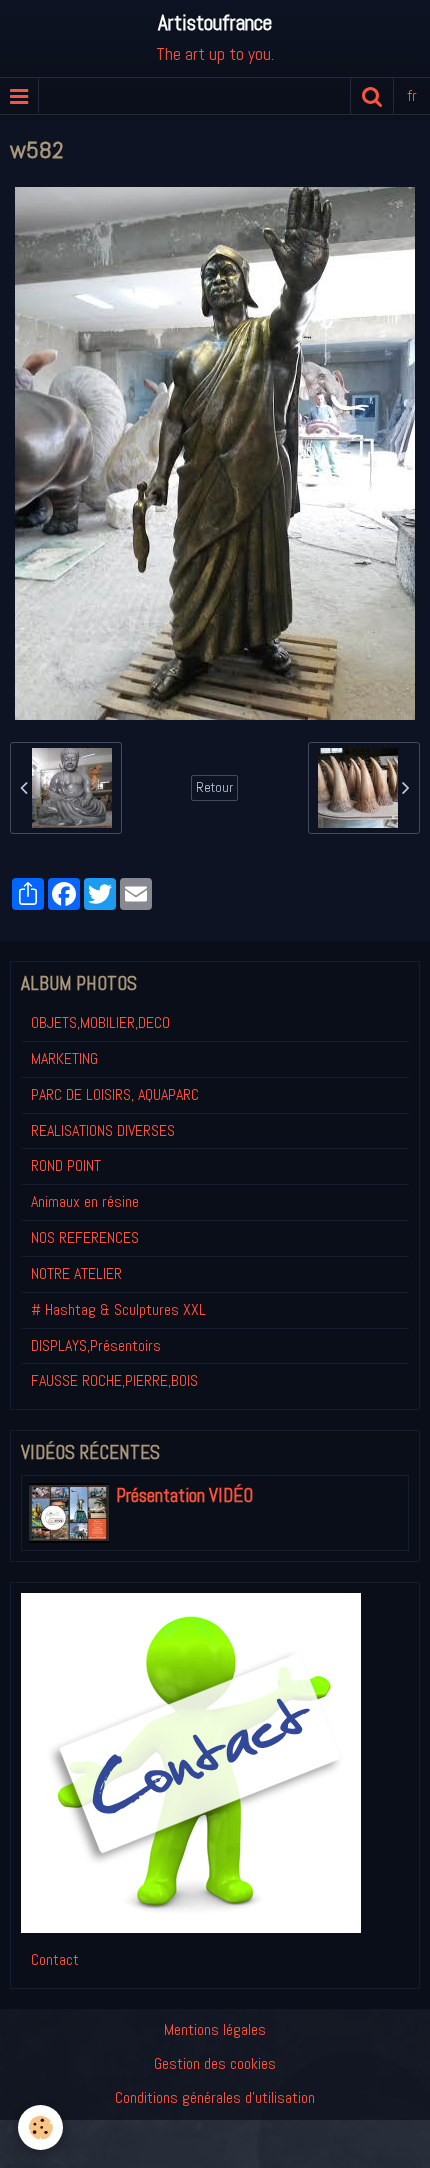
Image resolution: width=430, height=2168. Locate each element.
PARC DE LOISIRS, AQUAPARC (115, 1094)
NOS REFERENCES (85, 1237)
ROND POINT (66, 1165)
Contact (55, 1959)
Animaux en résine (85, 1201)
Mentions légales (215, 2029)
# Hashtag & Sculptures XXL (118, 1309)
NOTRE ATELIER (76, 1273)
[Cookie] (40, 2127)
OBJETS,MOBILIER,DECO (100, 1022)
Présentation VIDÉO (184, 1495)
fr (412, 95)
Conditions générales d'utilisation (215, 2097)
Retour (214, 787)
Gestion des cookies (215, 2063)
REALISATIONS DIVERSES (103, 1130)
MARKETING (64, 1058)
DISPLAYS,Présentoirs (96, 1345)
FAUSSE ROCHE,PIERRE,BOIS (114, 1380)
